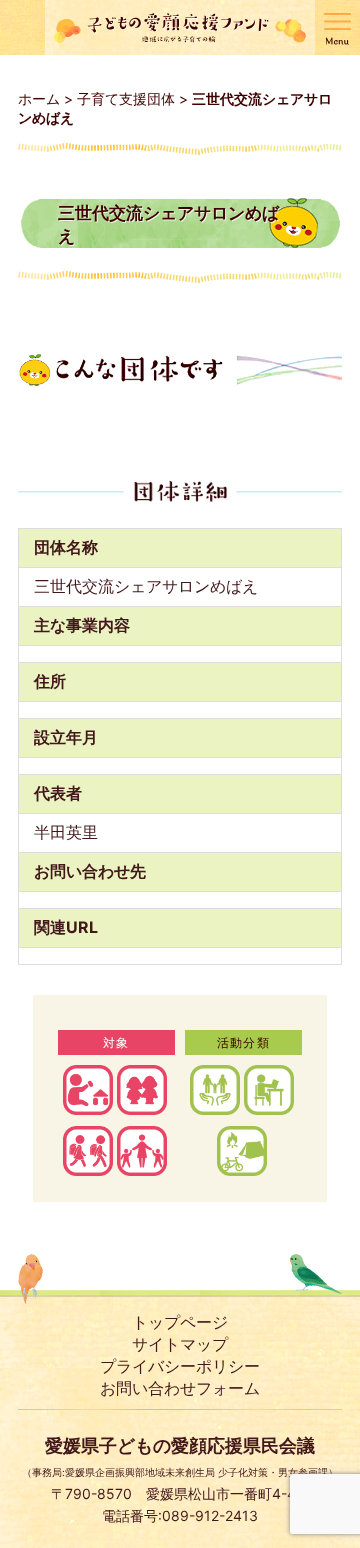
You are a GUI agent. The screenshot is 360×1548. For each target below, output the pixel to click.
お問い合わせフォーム (180, 1388)
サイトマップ (180, 1344)
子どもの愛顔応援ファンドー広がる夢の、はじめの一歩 (180, 27)
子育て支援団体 (126, 98)
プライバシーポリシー (180, 1366)
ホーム (39, 98)
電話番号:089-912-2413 (180, 1515)
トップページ (180, 1322)
